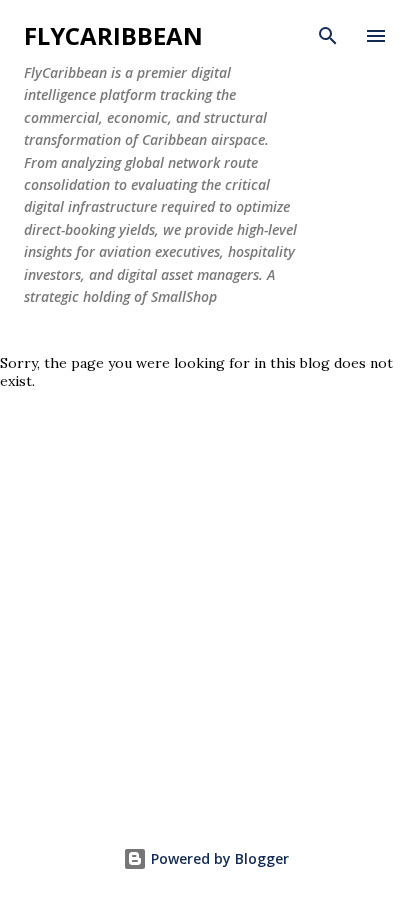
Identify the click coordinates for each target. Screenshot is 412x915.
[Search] (328, 36)
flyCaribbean (113, 35)
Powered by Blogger (218, 858)
